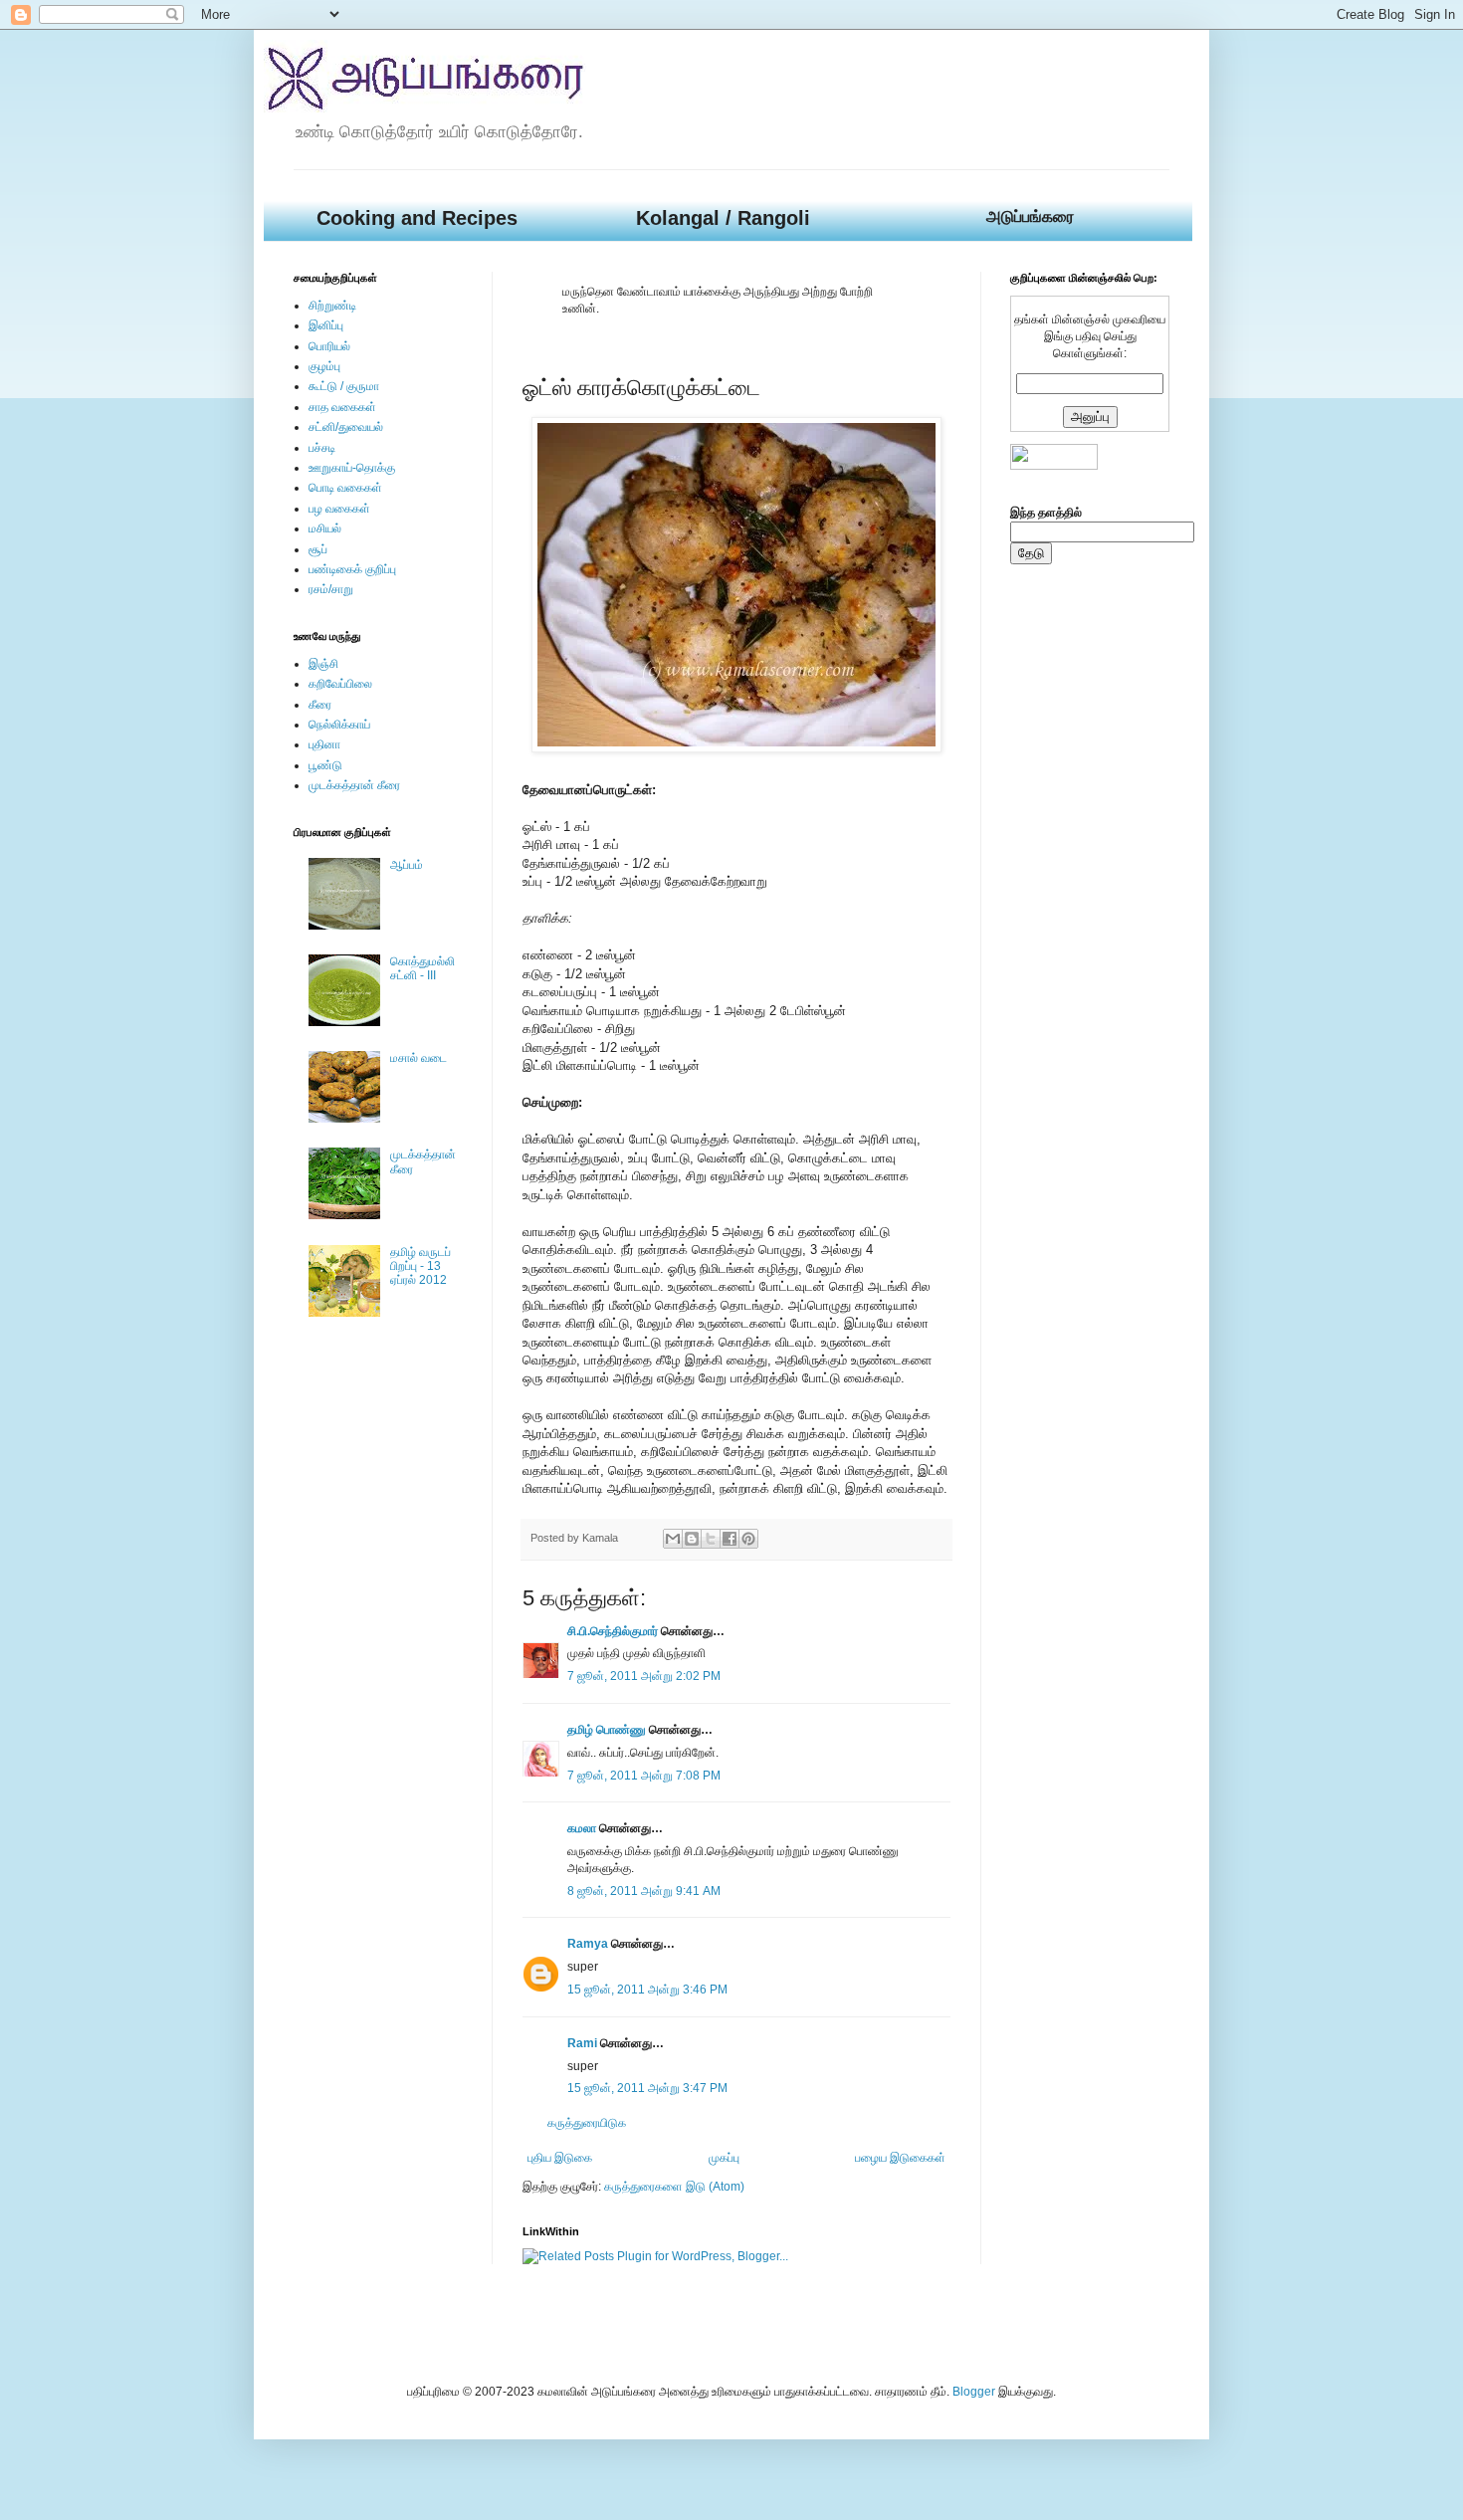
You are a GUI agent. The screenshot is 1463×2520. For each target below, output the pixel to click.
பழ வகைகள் (339, 509)
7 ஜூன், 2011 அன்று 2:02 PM (644, 1676)
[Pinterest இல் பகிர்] (748, 1539)
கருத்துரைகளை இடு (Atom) (674, 2187)
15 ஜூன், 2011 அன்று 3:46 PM (647, 1990)
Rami (582, 2043)
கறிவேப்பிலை (340, 684)
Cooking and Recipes (417, 218)
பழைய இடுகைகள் (900, 2158)
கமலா (582, 1828)
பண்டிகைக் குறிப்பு (352, 569)
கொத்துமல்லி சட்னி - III (422, 968)
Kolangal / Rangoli (723, 218)
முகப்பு (724, 2158)
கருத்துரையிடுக (587, 2123)
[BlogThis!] (692, 1539)
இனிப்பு (326, 325)
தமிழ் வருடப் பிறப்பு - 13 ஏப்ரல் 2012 (420, 1266)
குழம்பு (324, 366)
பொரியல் (329, 346)
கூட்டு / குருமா (344, 386)
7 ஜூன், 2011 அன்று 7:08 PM (644, 1776)
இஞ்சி (323, 664)
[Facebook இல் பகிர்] (730, 1539)
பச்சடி (322, 448)
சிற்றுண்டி (332, 306)
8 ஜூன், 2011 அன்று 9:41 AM (644, 1891)
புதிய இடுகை (560, 2158)
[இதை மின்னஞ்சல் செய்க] (673, 1539)
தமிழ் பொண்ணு (607, 1730)
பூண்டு (325, 765)
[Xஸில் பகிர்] (711, 1539)
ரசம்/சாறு (331, 589)
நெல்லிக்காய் (339, 725)
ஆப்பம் (407, 865)
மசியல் (325, 528)
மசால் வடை (418, 1058)
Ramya (588, 1944)
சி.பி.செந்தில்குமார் (613, 1631)
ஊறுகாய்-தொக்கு (352, 468)
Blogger (974, 2392)
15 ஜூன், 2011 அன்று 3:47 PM (647, 2088)
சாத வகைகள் (342, 407)
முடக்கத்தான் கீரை (354, 785)
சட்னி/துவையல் (346, 427)
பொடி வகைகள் (345, 488)
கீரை (320, 705)
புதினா (324, 744)
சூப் (318, 549)
